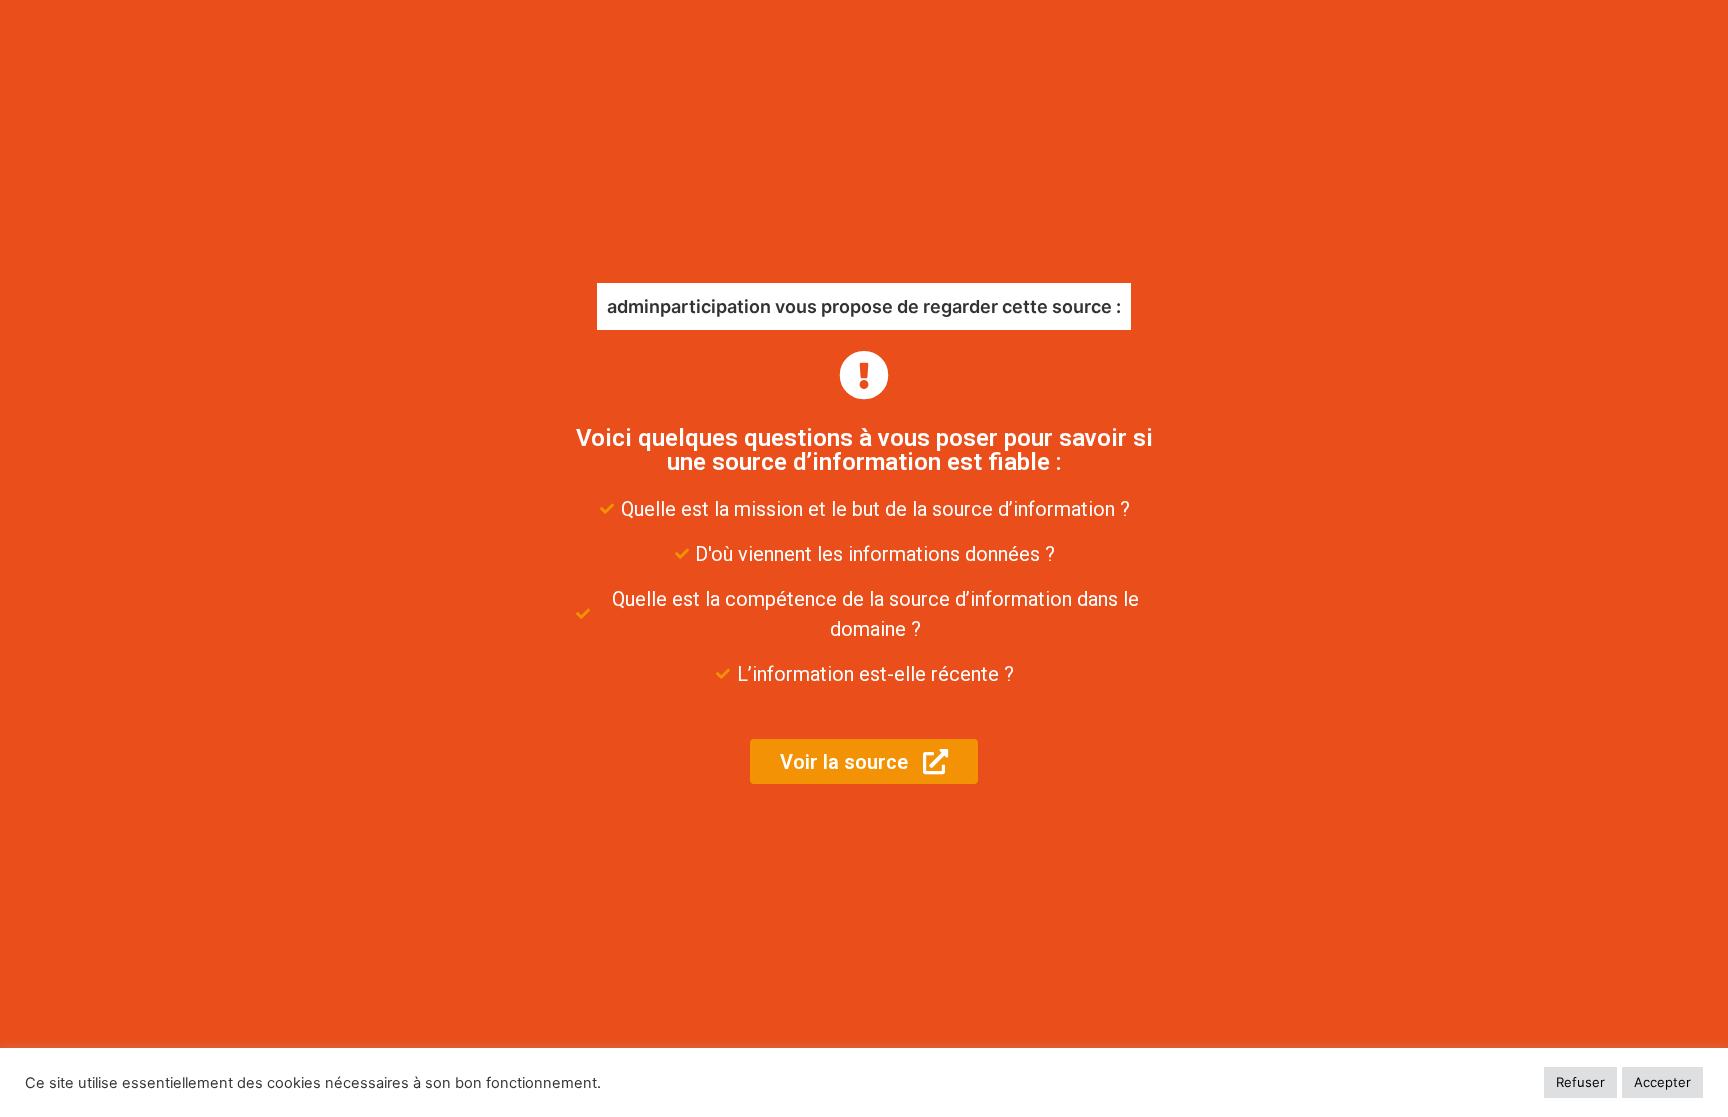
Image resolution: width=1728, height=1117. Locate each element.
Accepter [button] (1662, 1082)
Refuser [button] (1580, 1082)
